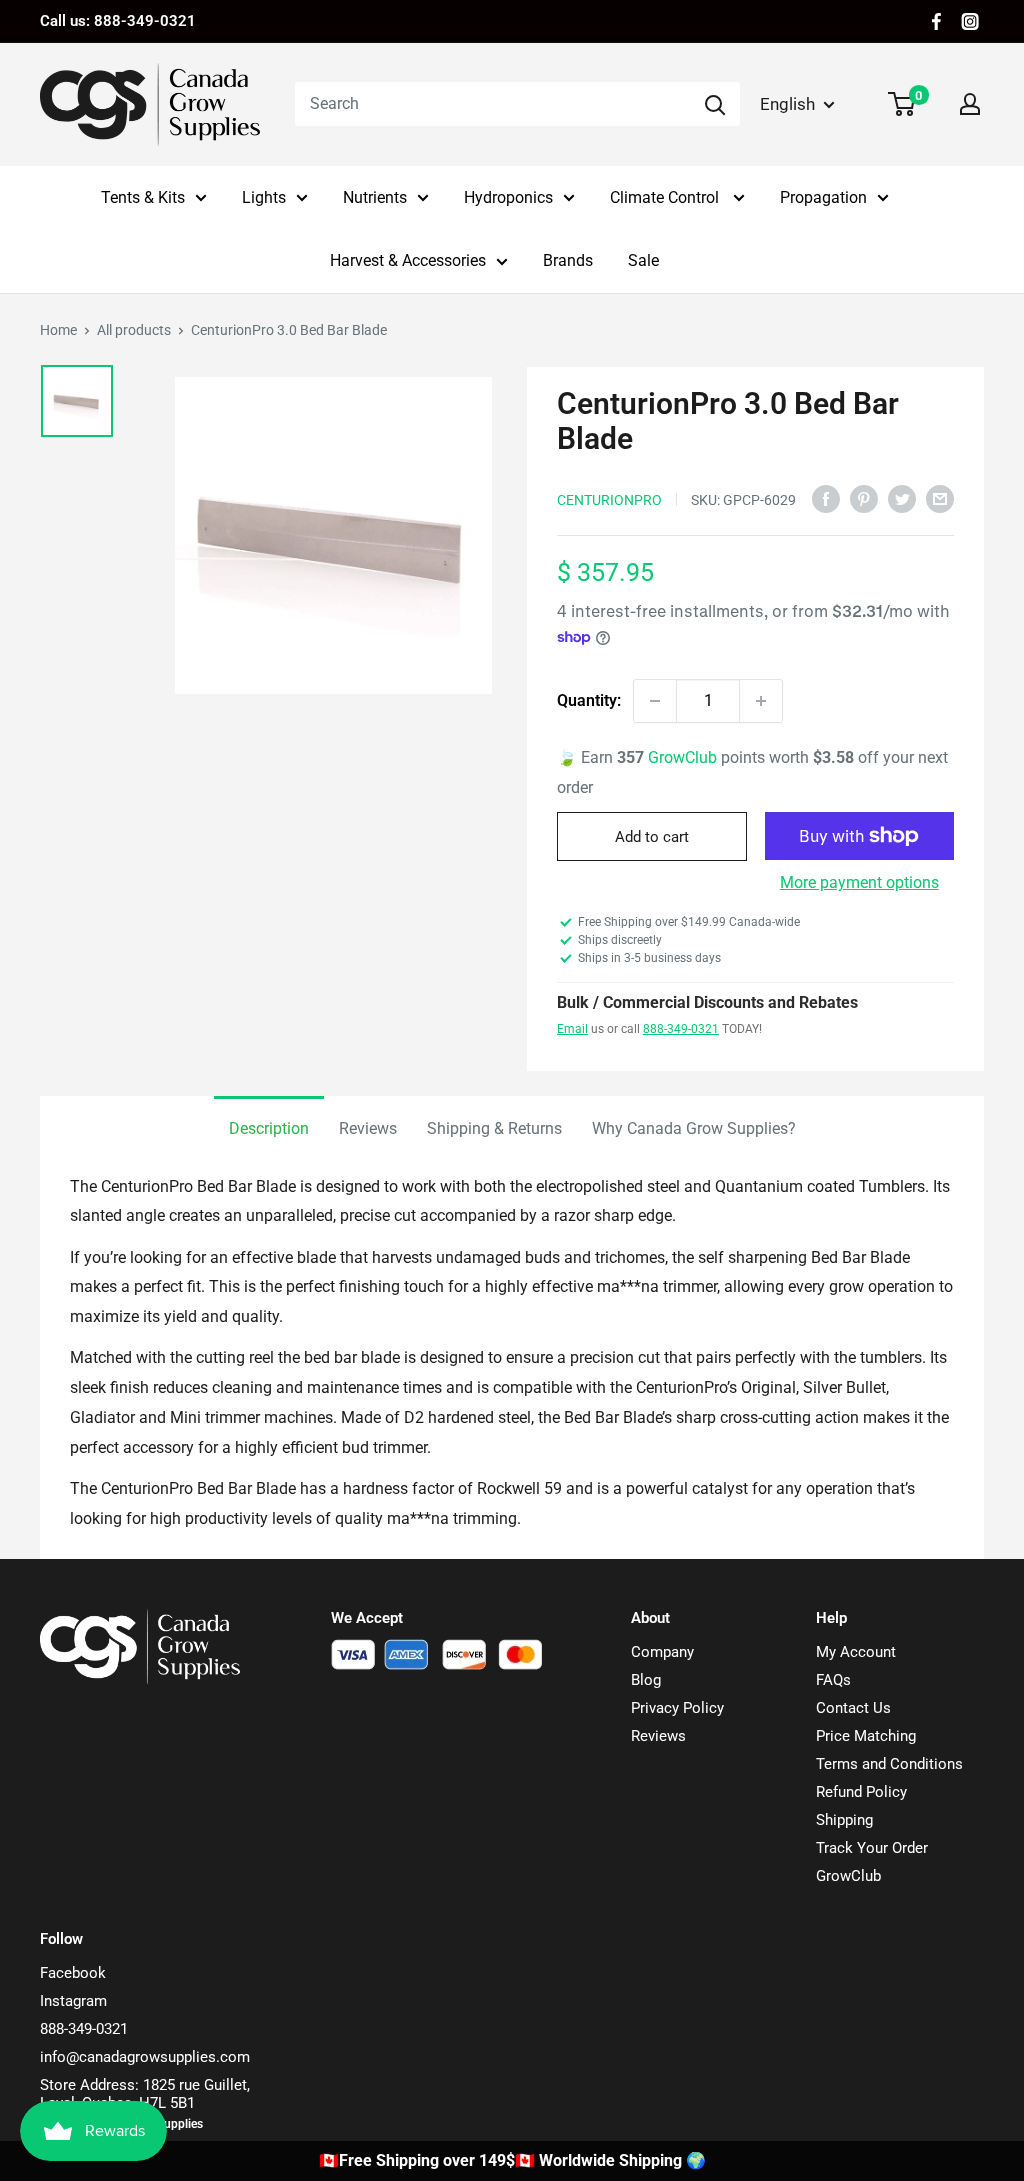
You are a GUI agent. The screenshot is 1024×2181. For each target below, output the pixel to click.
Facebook (73, 1973)
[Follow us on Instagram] (970, 21)
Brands (568, 260)
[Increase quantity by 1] (761, 701)
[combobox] (492, 104)
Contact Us (853, 1708)
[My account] (970, 104)
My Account (856, 1652)
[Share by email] (940, 498)
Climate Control (666, 197)
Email (572, 1029)
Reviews (368, 1128)
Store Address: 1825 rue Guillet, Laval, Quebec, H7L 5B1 (145, 2094)
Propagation (823, 197)
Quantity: (589, 700)
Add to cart (652, 837)
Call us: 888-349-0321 (118, 21)
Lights (264, 197)
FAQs (833, 1680)
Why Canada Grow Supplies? (694, 1128)
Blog (646, 1680)
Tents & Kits (143, 197)
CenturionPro (609, 500)
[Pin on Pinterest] (864, 498)
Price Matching (866, 1736)
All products (134, 330)
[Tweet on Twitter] (902, 498)
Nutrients (375, 197)
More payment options (859, 882)
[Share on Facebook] (826, 498)
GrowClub (684, 757)
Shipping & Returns (494, 1128)
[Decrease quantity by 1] (655, 701)
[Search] (715, 104)
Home (58, 330)
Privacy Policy (677, 1708)
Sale (643, 260)
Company (662, 1652)
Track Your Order (872, 1848)
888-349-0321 (681, 1029)
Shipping (844, 1820)
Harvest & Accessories (408, 260)
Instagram (73, 2001)
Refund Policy (861, 1792)
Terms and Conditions (889, 1764)
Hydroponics (508, 197)
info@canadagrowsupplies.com (145, 2057)
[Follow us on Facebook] (936, 21)
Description (269, 1128)
